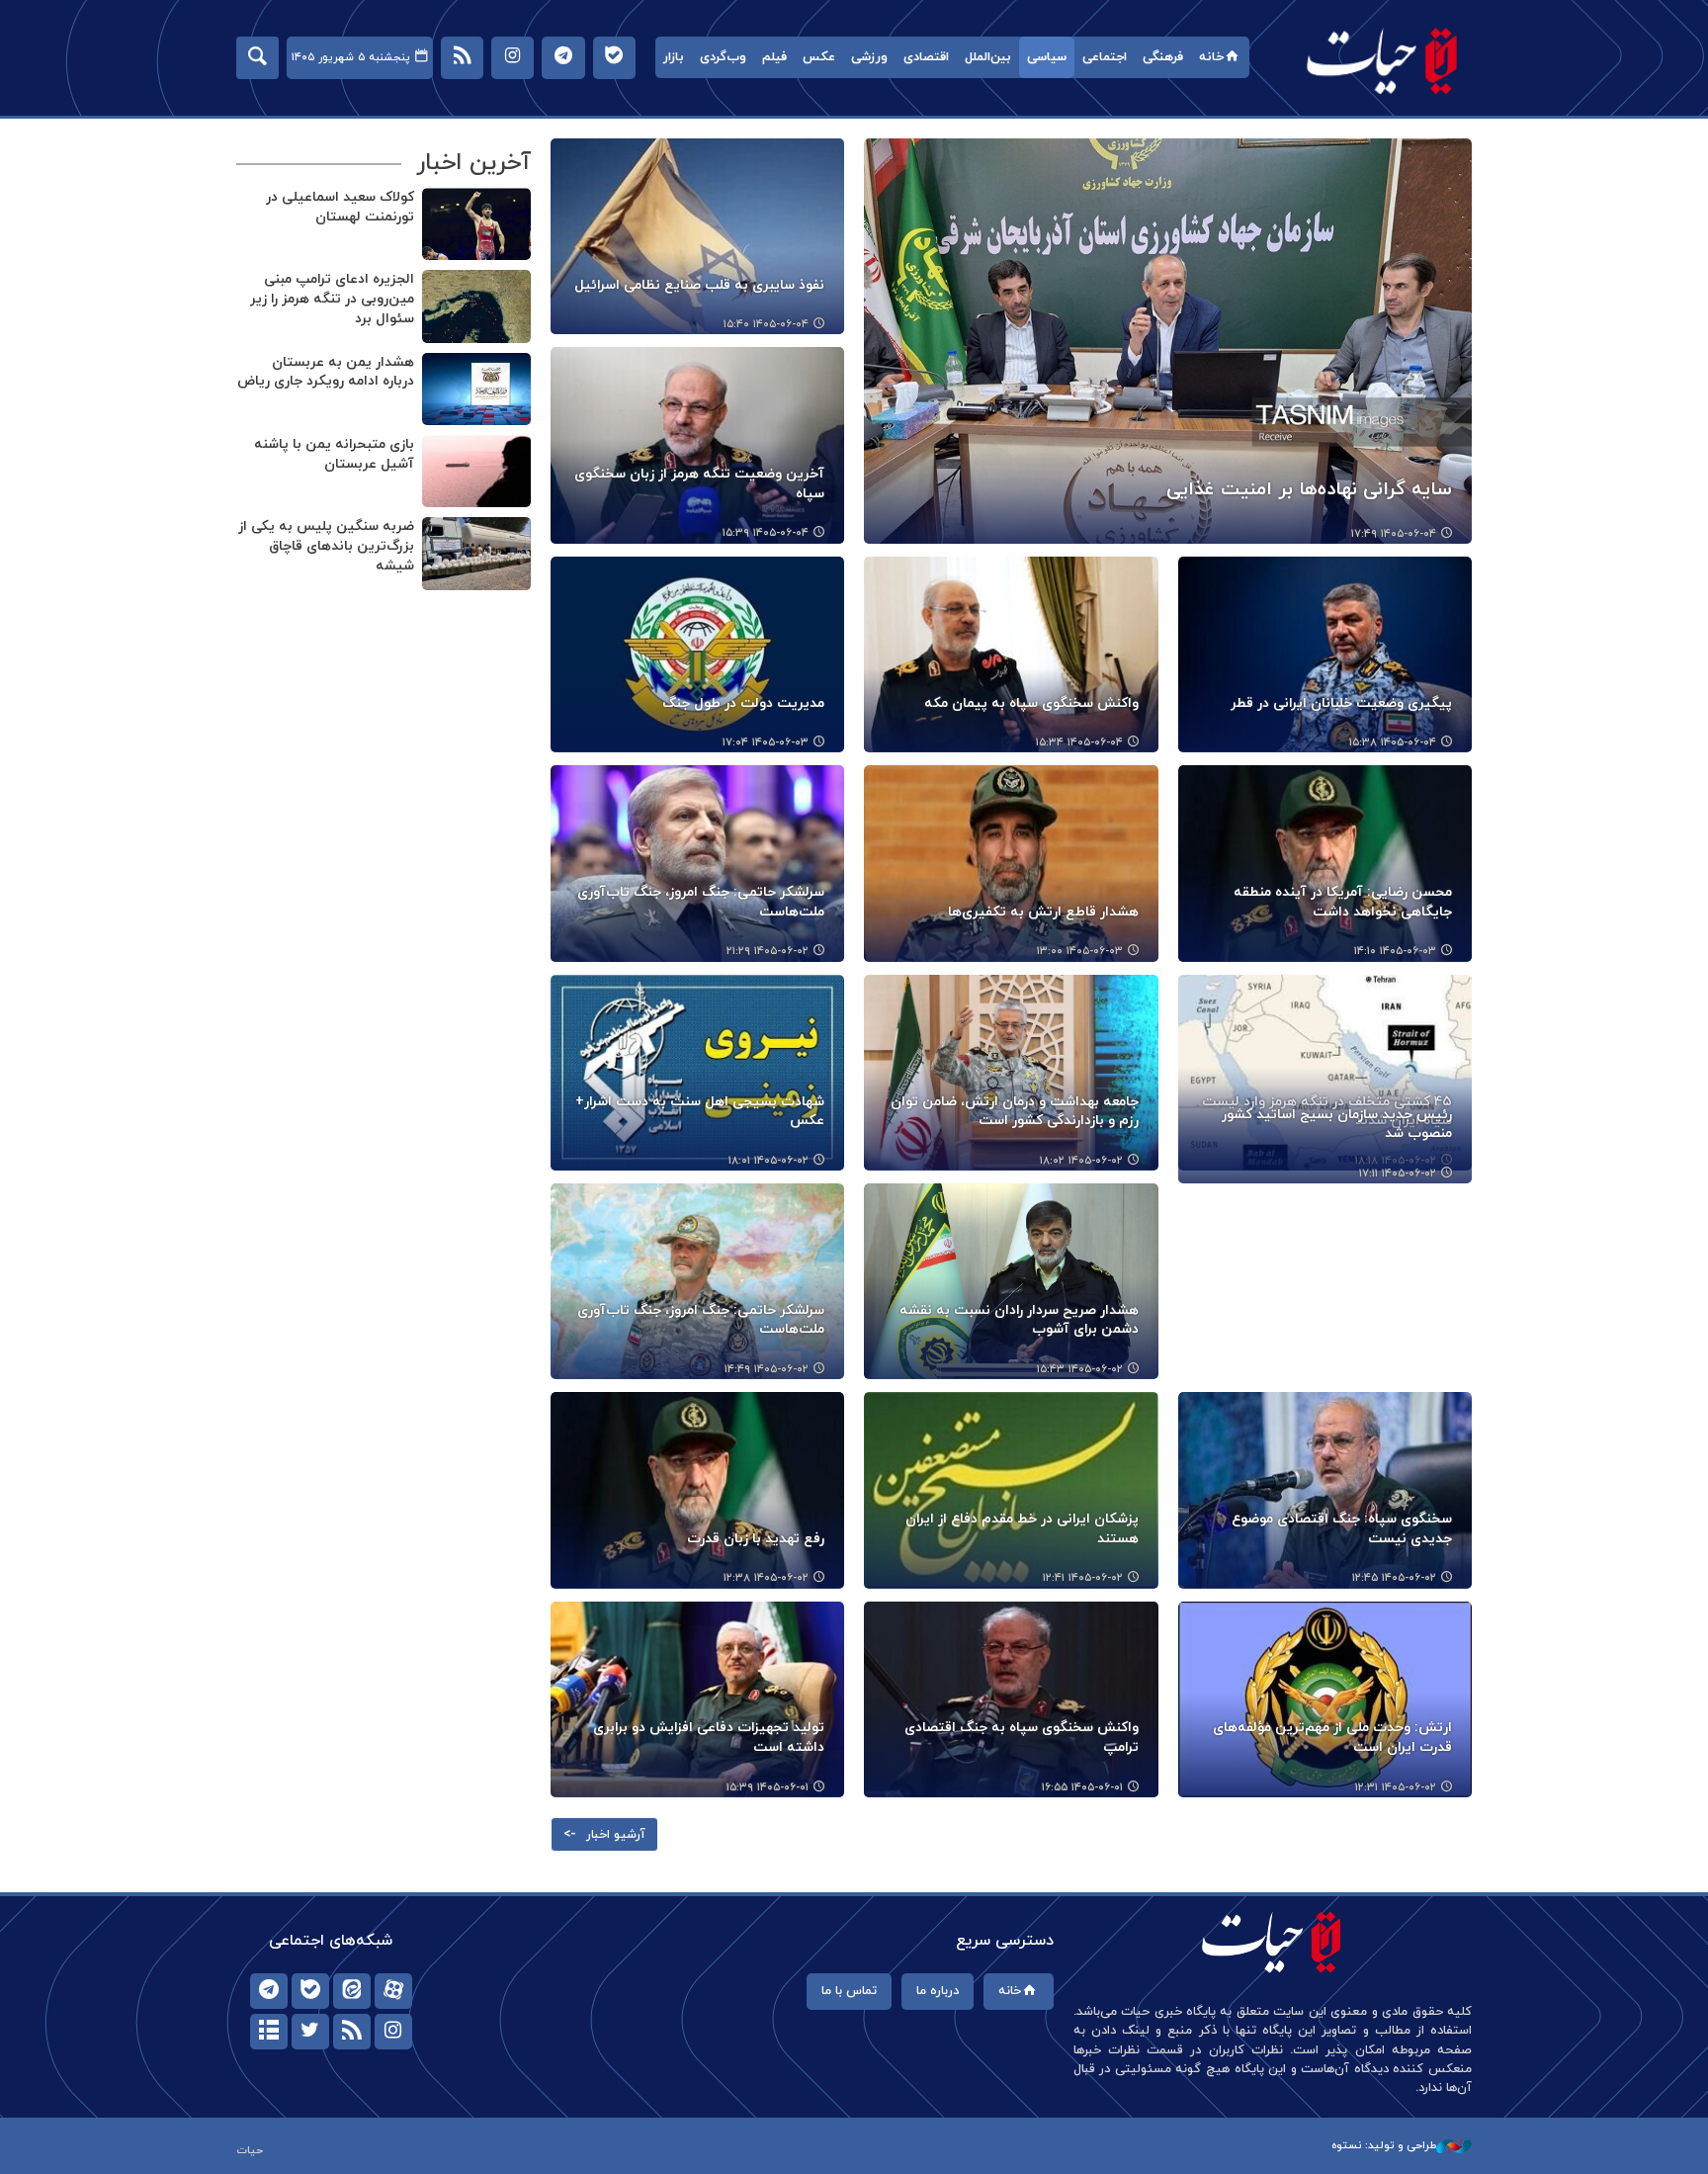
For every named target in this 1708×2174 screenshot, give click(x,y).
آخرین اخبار (473, 163)
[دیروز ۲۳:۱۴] (476, 389)
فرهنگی (1163, 57)
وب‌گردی (723, 57)
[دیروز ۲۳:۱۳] (476, 471)
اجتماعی (1105, 57)
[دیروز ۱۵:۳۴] (1011, 654)
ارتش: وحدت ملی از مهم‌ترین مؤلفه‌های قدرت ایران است (1332, 1738)
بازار (674, 57)
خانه (1211, 57)
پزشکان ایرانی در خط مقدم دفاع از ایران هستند (1022, 1529)
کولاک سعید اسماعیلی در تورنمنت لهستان (340, 207)
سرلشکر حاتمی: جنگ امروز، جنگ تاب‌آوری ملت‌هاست (701, 902)
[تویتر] (310, 2032)
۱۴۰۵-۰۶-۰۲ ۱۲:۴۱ (1083, 1578)
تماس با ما (849, 1991)
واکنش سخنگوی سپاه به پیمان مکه (1031, 703)
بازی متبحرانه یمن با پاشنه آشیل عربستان (334, 454)
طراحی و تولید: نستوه (1384, 2145)
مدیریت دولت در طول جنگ (743, 703)
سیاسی (1047, 57)
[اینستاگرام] (393, 2032)
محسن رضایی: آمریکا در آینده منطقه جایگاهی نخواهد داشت (1343, 902)
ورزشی (869, 57)
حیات (1383, 60)
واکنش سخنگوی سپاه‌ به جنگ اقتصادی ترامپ (1021, 1738)
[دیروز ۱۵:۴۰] (697, 236)
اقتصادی (926, 57)
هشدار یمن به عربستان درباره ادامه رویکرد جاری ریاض (326, 372)
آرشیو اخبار (616, 1835)
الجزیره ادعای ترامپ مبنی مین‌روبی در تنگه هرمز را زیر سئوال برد (332, 299)
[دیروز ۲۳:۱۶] (476, 306)
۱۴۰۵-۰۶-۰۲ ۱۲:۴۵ (1394, 1578)
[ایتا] (352, 1991)
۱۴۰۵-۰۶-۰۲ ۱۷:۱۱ (1398, 1174)
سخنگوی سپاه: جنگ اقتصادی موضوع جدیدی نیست (1342, 1529)
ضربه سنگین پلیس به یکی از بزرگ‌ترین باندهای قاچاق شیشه (326, 546)
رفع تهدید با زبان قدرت (756, 1539)
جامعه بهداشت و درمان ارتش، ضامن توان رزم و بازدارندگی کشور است (1014, 1112)
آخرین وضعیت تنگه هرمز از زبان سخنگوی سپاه (699, 484)
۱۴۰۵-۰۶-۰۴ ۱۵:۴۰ (766, 324)
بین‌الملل (988, 57)
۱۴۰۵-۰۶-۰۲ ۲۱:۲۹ (768, 951)
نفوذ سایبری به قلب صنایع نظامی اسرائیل (699, 285)
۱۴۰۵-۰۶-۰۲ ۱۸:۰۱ (769, 1161)
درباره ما (938, 1991)
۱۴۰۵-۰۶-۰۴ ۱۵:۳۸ (1393, 742)
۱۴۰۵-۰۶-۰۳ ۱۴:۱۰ (1395, 951)
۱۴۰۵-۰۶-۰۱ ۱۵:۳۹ (768, 1787)
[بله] (310, 1991)
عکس (819, 57)
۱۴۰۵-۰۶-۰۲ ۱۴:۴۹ (767, 1369)
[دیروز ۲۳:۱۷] (476, 224)
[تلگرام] (269, 1991)
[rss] (352, 2032)
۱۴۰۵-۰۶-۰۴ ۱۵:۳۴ (1079, 742)
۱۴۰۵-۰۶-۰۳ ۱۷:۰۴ (766, 742)
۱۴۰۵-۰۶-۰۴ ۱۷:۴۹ (1394, 534)
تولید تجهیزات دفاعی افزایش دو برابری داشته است (709, 1738)
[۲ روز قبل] (697, 654)
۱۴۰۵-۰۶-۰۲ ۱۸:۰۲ (1081, 1161)
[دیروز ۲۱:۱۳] (476, 553)
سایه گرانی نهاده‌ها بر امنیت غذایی (1309, 490)
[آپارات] (393, 1991)
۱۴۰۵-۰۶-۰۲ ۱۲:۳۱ (1396, 1787)
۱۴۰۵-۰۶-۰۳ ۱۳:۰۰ (1080, 951)
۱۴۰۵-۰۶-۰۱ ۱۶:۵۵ (1082, 1787)
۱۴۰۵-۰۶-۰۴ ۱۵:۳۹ (766, 533)
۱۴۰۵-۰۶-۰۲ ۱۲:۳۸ (766, 1578)
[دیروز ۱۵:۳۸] (1325, 654)
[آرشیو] (269, 2032)
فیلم (774, 57)
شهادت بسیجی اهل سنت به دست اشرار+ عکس (700, 1112)
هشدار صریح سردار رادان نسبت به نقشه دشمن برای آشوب (1019, 1320)
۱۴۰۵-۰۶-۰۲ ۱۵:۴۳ (1080, 1369)
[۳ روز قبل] (697, 1490)
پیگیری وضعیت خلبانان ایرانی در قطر (1341, 703)
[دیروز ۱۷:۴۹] (1168, 341)
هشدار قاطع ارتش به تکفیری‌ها (1043, 912)
